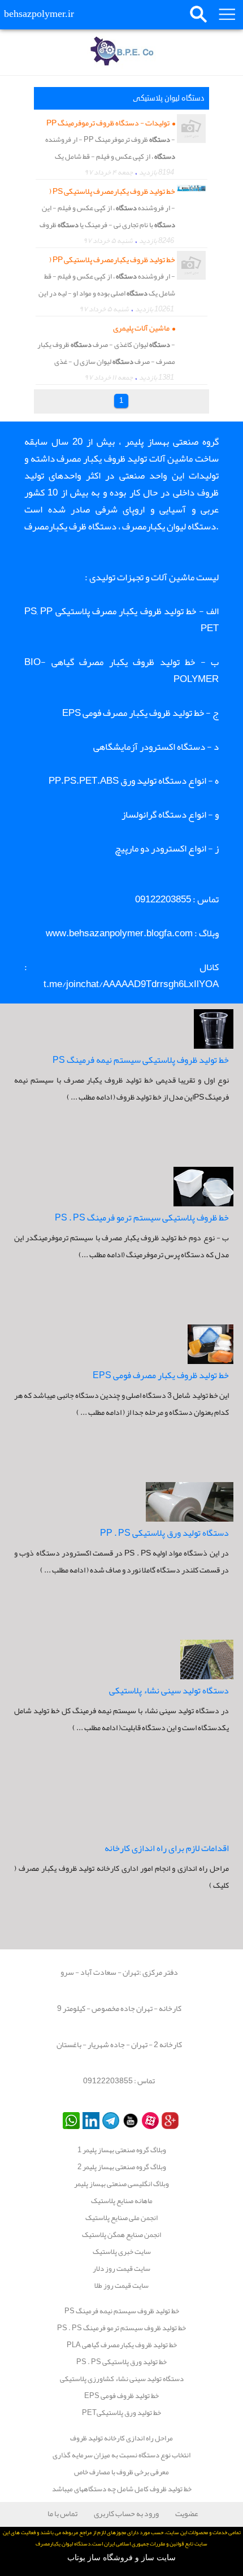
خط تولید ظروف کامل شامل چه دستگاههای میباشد (122, 2489)
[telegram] (109, 2120)
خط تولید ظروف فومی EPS (121, 2396)
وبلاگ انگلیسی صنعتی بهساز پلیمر (121, 2184)
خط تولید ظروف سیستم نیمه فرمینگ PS (122, 2311)
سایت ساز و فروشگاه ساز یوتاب (121, 2558)
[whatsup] (70, 2120)
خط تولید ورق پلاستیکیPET (121, 2413)
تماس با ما (62, 2513)
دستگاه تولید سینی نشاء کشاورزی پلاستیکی (122, 2379)
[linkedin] (90, 2120)
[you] (129, 2120)
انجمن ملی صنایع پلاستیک (121, 2218)
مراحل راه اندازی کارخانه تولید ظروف (121, 2438)
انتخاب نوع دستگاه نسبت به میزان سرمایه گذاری (121, 2455)
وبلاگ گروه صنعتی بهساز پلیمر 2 (122, 2167)
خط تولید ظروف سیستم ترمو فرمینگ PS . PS (121, 2328)
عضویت (187, 2513)
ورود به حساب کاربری (126, 2513)
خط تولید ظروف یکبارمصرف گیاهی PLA (122, 2345)
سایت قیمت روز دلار (121, 2269)
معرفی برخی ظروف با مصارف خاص (121, 2472)
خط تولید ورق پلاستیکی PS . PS (121, 2362)
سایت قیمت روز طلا (121, 2286)
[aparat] (149, 2120)
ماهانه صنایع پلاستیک (122, 2201)
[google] (169, 2120)
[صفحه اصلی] (121, 54)
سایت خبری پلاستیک (122, 2252)
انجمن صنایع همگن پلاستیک (121, 2235)
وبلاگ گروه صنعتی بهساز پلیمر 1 (122, 2150)
